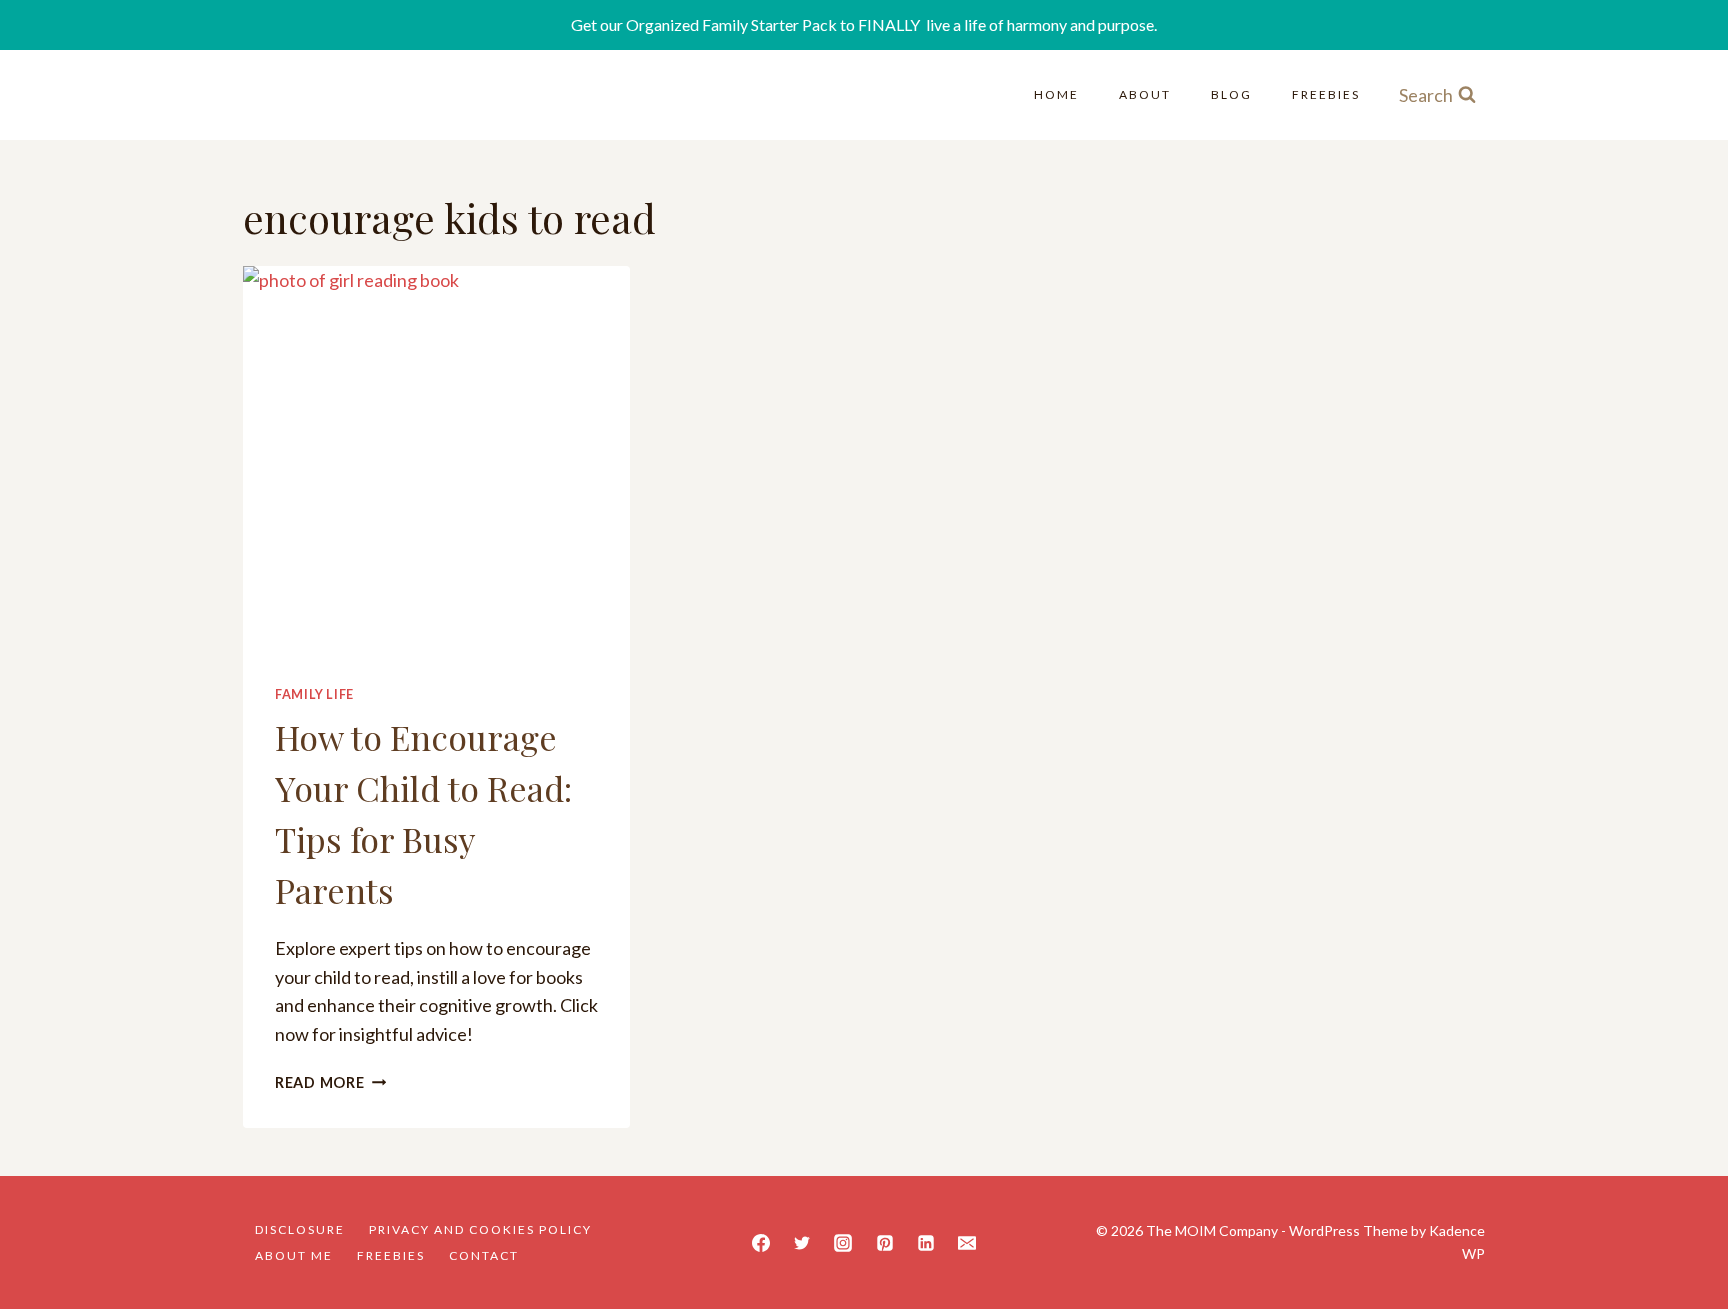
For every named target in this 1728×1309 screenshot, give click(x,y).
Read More (330, 1082)
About (1145, 94)
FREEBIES (1326, 94)
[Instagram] (843, 1243)
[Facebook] (761, 1243)
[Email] (967, 1243)
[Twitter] (802, 1243)
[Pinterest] (885, 1243)
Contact (484, 1255)
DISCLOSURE (300, 1229)
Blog (1231, 94)
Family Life (314, 694)
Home (1056, 94)
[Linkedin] (926, 1243)
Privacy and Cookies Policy (480, 1229)
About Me (294, 1255)
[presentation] (436, 459)
